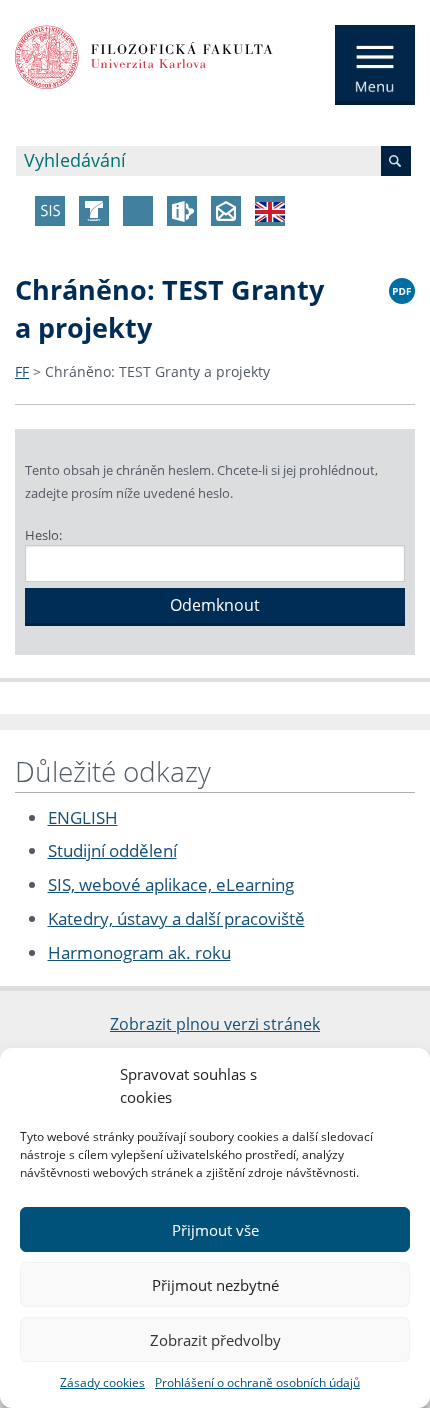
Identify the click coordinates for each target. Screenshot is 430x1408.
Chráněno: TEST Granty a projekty (157, 371)
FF (22, 371)
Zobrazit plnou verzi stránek (215, 1024)
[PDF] (402, 288)
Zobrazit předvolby (215, 1340)
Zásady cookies (102, 1382)
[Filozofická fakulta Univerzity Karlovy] (144, 55)
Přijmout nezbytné (215, 1285)
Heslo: (43, 535)
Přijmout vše (215, 1230)
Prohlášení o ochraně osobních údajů (257, 1382)
